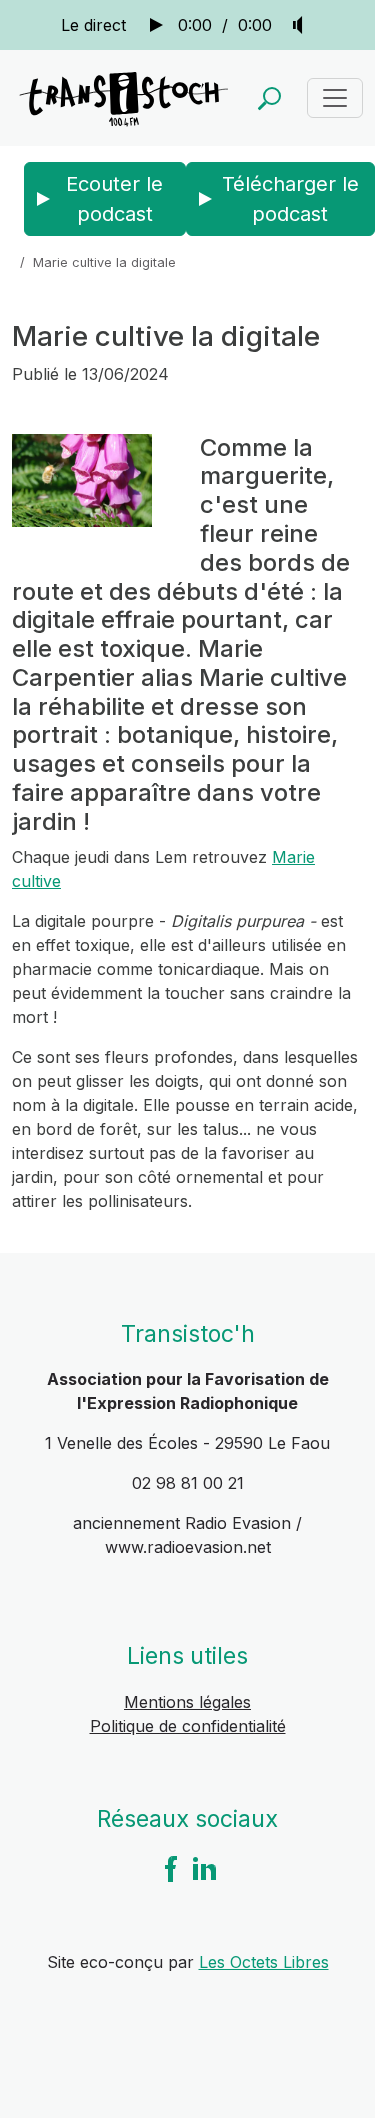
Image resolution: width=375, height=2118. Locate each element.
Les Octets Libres (264, 1962)
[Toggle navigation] (335, 98)
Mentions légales (187, 1702)
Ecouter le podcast (114, 199)
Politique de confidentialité (188, 1726)
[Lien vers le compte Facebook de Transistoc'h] (171, 1868)
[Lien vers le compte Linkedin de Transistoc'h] (205, 1868)
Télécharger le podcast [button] (290, 199)
